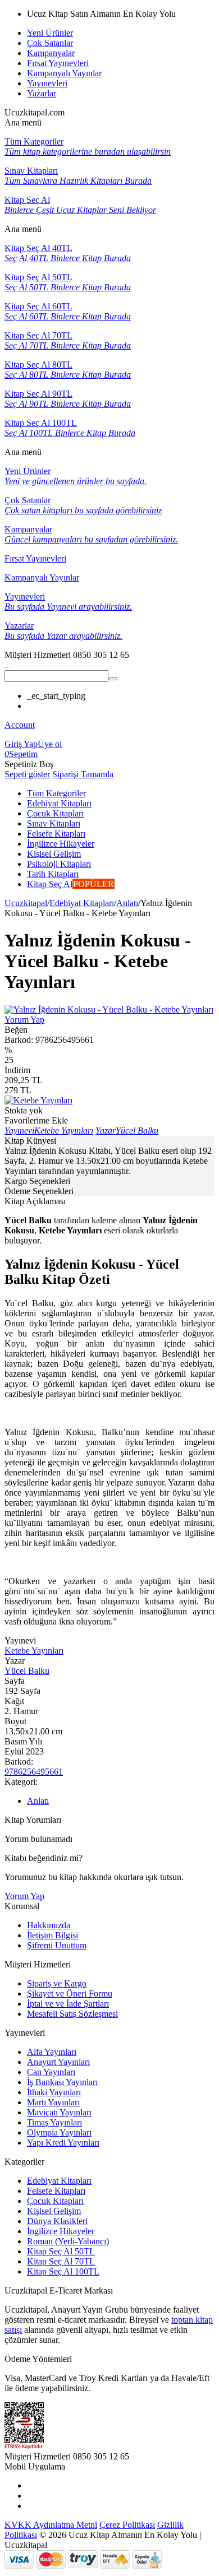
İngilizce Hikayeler (61, 2231)
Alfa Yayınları (52, 2052)
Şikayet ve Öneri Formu (70, 1994)
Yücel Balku (27, 1671)
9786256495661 (34, 1772)
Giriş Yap (21, 744)
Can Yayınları (51, 2072)
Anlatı (127, 903)
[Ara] (113, 679)
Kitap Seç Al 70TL (61, 2261)
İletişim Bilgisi (53, 1935)
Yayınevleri (47, 83)
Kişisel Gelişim (54, 2211)
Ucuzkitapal (26, 903)
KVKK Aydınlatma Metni (51, 2525)
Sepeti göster (27, 774)
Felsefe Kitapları (56, 2191)
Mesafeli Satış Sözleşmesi (72, 2014)
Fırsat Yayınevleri (58, 63)
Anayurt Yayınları (58, 2062)
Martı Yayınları (53, 2102)
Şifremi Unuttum (57, 1945)
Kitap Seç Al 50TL (61, 2251)
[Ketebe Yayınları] (38, 1100)
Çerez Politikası (127, 2525)
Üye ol (50, 744)
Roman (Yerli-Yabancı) (68, 2241)
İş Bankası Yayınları (62, 2082)
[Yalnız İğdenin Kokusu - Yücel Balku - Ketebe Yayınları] (109, 1009)
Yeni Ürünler (50, 33)
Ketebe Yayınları (34, 1651)
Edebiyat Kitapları (82, 903)
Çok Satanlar (50, 43)
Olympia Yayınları (59, 2132)
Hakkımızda (49, 1925)
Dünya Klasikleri (57, 2221)
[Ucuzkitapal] (7, 665)
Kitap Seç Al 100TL (63, 2271)
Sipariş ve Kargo (57, 1983)
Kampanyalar (51, 53)
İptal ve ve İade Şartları (68, 2004)
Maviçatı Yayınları (59, 2112)
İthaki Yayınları (54, 2092)
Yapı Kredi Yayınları (63, 2143)
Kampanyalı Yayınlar (64, 73)
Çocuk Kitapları (55, 2201)
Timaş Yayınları (54, 2122)
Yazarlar (42, 93)
